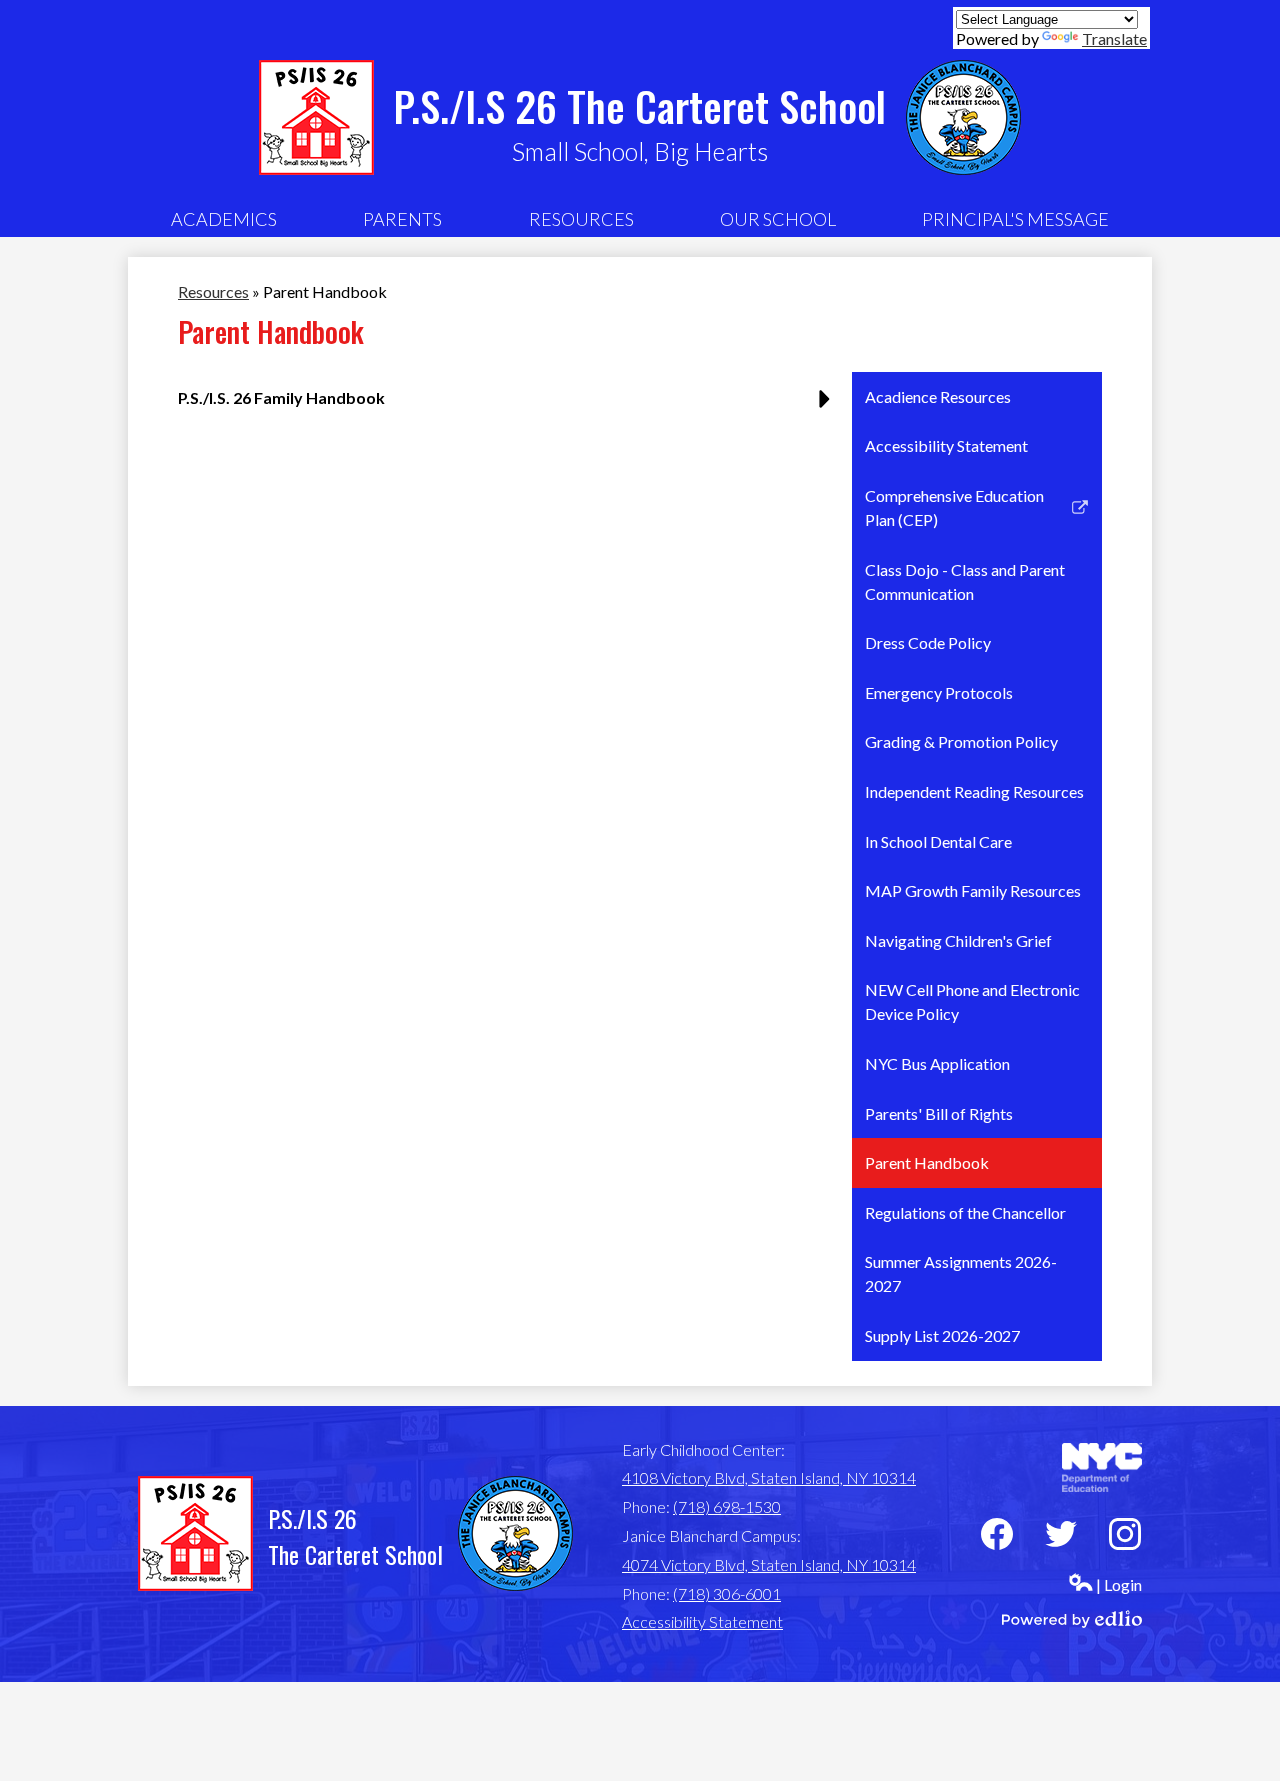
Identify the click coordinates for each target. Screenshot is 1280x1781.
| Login (1119, 1584)
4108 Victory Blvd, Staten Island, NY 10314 (769, 1477)
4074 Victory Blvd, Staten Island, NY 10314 (769, 1564)
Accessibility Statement (702, 1621)
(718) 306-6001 (727, 1593)
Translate (1114, 38)
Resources (213, 291)
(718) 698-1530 (727, 1506)
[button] (224, 219)
